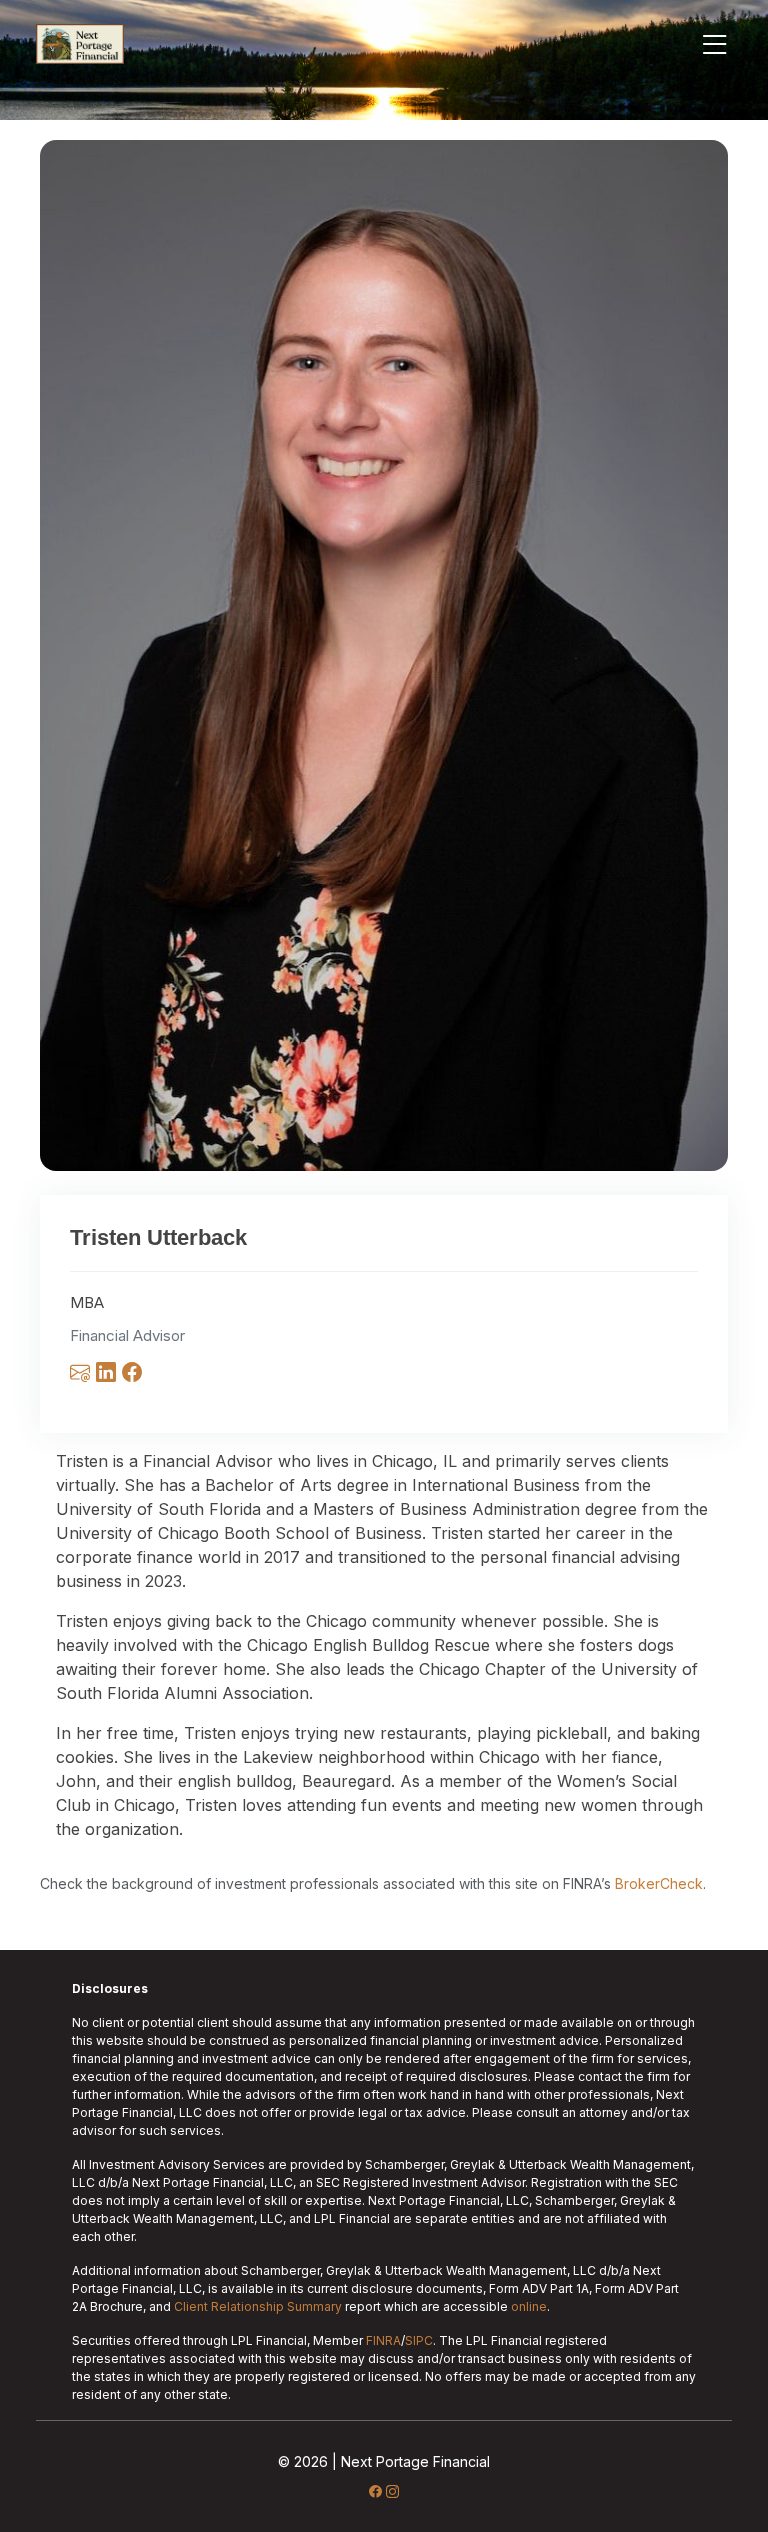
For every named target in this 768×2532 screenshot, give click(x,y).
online (529, 2306)
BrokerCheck (659, 1883)
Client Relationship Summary (258, 2306)
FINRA (383, 2340)
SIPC (419, 2340)
